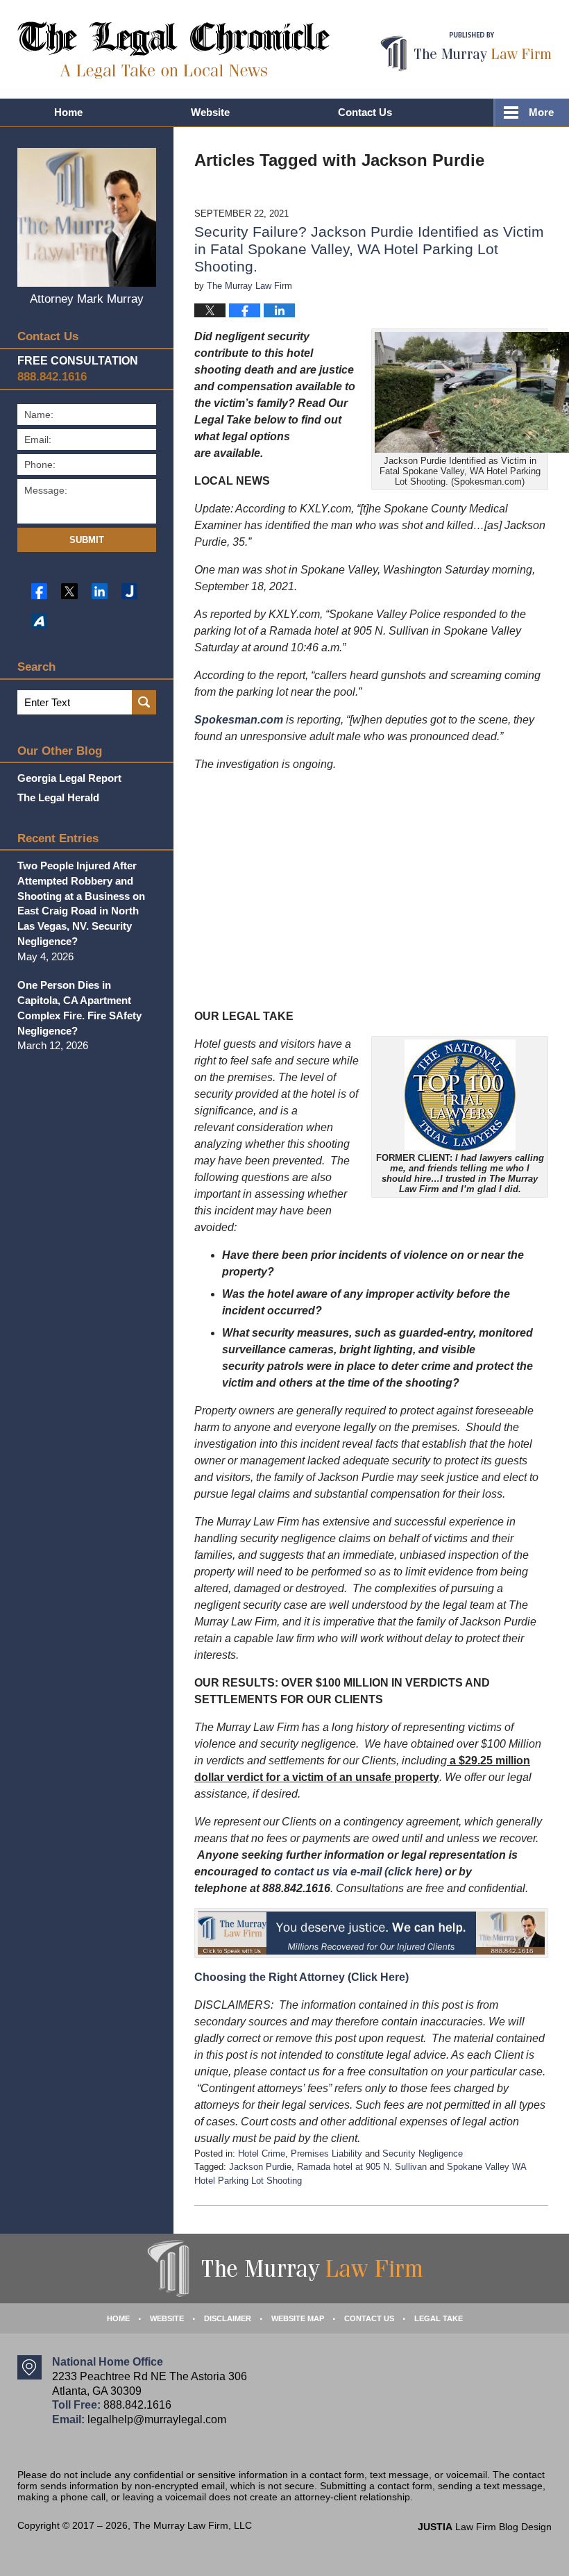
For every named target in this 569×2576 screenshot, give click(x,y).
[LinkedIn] (100, 591)
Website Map (298, 2318)
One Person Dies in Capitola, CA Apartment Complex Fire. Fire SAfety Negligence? (79, 1007)
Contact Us (365, 112)
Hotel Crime (262, 2153)
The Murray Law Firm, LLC (193, 2525)
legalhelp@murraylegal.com (157, 2419)
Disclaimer (228, 2318)
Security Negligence (423, 2153)
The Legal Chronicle (174, 50)
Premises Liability (326, 2153)
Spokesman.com (239, 720)
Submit (87, 540)
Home (68, 112)
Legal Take (439, 2318)
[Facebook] (39, 591)
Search (144, 702)
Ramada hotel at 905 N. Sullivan (362, 2167)
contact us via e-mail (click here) (358, 1872)
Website (210, 112)
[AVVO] (39, 621)
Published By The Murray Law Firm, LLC (466, 52)
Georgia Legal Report (69, 778)
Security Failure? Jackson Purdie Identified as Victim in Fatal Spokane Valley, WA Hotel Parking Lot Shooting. (369, 249)
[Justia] (129, 591)
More (541, 112)
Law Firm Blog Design (485, 2527)
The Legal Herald (58, 797)
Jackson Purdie (260, 2167)
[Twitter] (69, 591)
